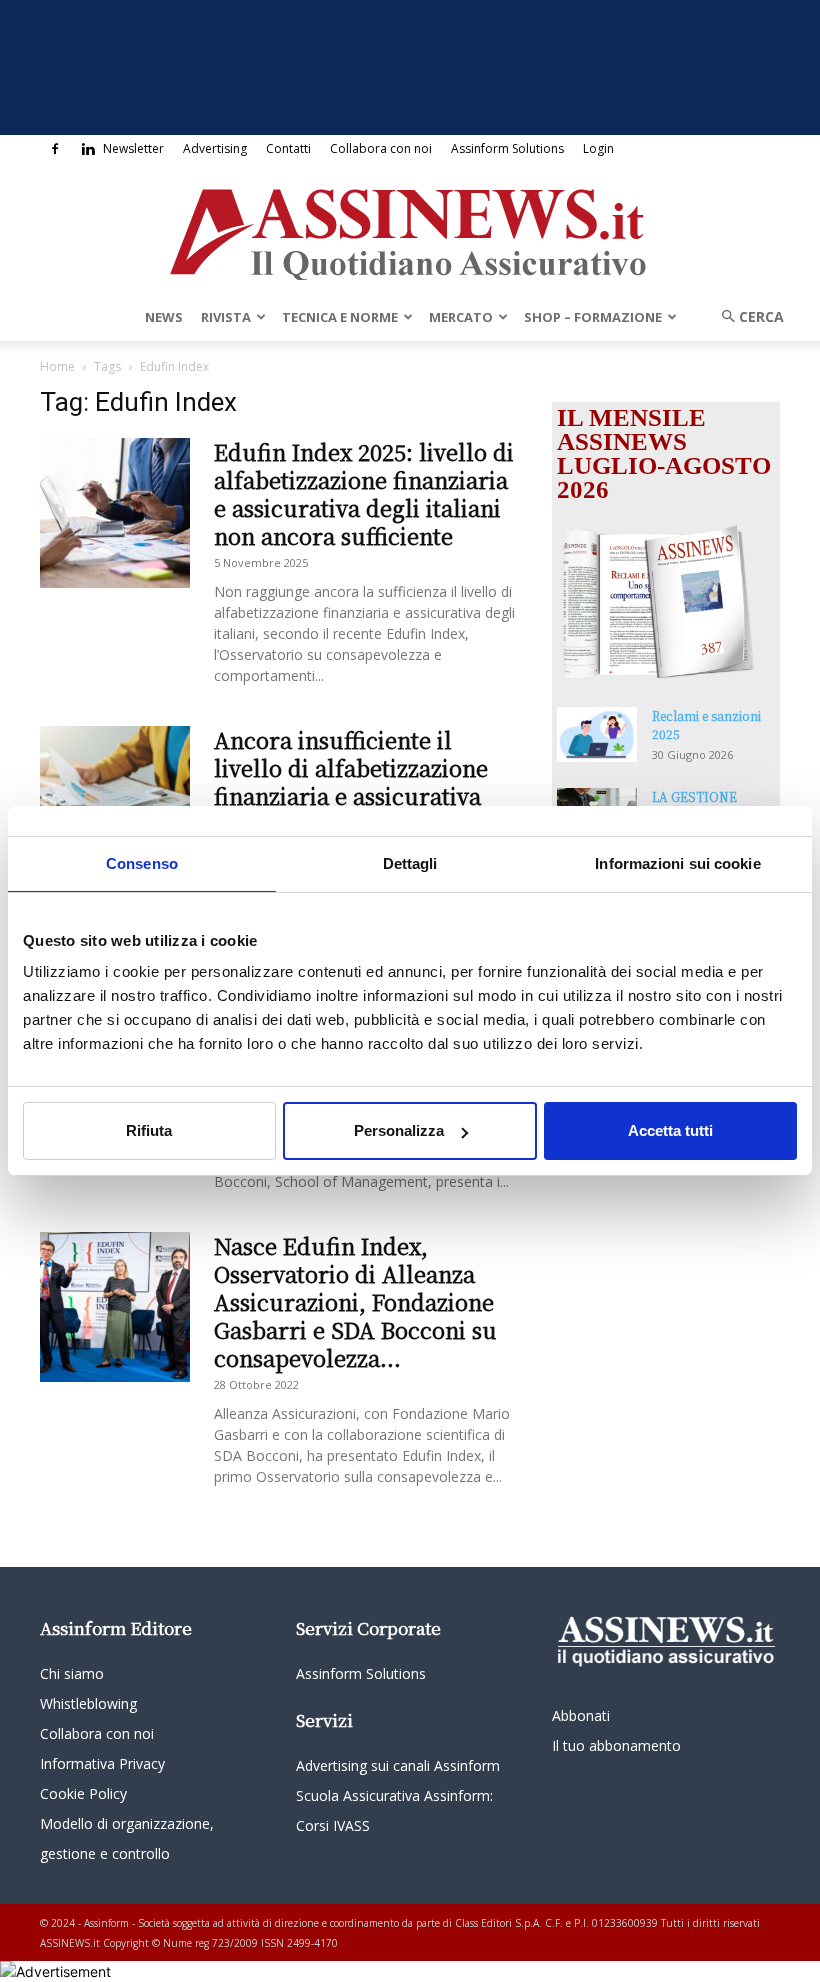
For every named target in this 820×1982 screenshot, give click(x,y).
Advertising (215, 148)
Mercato (461, 317)
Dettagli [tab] (410, 863)
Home (57, 366)
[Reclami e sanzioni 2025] (597, 734)
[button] (746, 316)
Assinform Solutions (507, 148)
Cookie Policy (83, 1793)
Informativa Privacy (102, 1763)
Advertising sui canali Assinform (398, 1765)
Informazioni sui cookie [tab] (677, 863)
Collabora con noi (381, 148)
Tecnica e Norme (340, 317)
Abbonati (581, 1715)
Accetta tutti (670, 1130)
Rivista (226, 317)
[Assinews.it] (410, 229)
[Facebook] (55, 149)
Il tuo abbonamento (616, 1745)
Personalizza (399, 1130)
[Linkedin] (88, 149)
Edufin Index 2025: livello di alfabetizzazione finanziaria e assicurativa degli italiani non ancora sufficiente (364, 493)
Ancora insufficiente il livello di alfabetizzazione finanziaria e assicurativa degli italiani (351, 781)
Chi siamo (72, 1673)
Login (598, 148)
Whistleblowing (88, 1703)
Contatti (288, 148)
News (164, 317)
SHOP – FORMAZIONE (593, 317)
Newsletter (133, 148)
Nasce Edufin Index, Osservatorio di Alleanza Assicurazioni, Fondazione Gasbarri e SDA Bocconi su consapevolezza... (355, 1301)
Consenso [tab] (142, 863)
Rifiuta (149, 1130)
